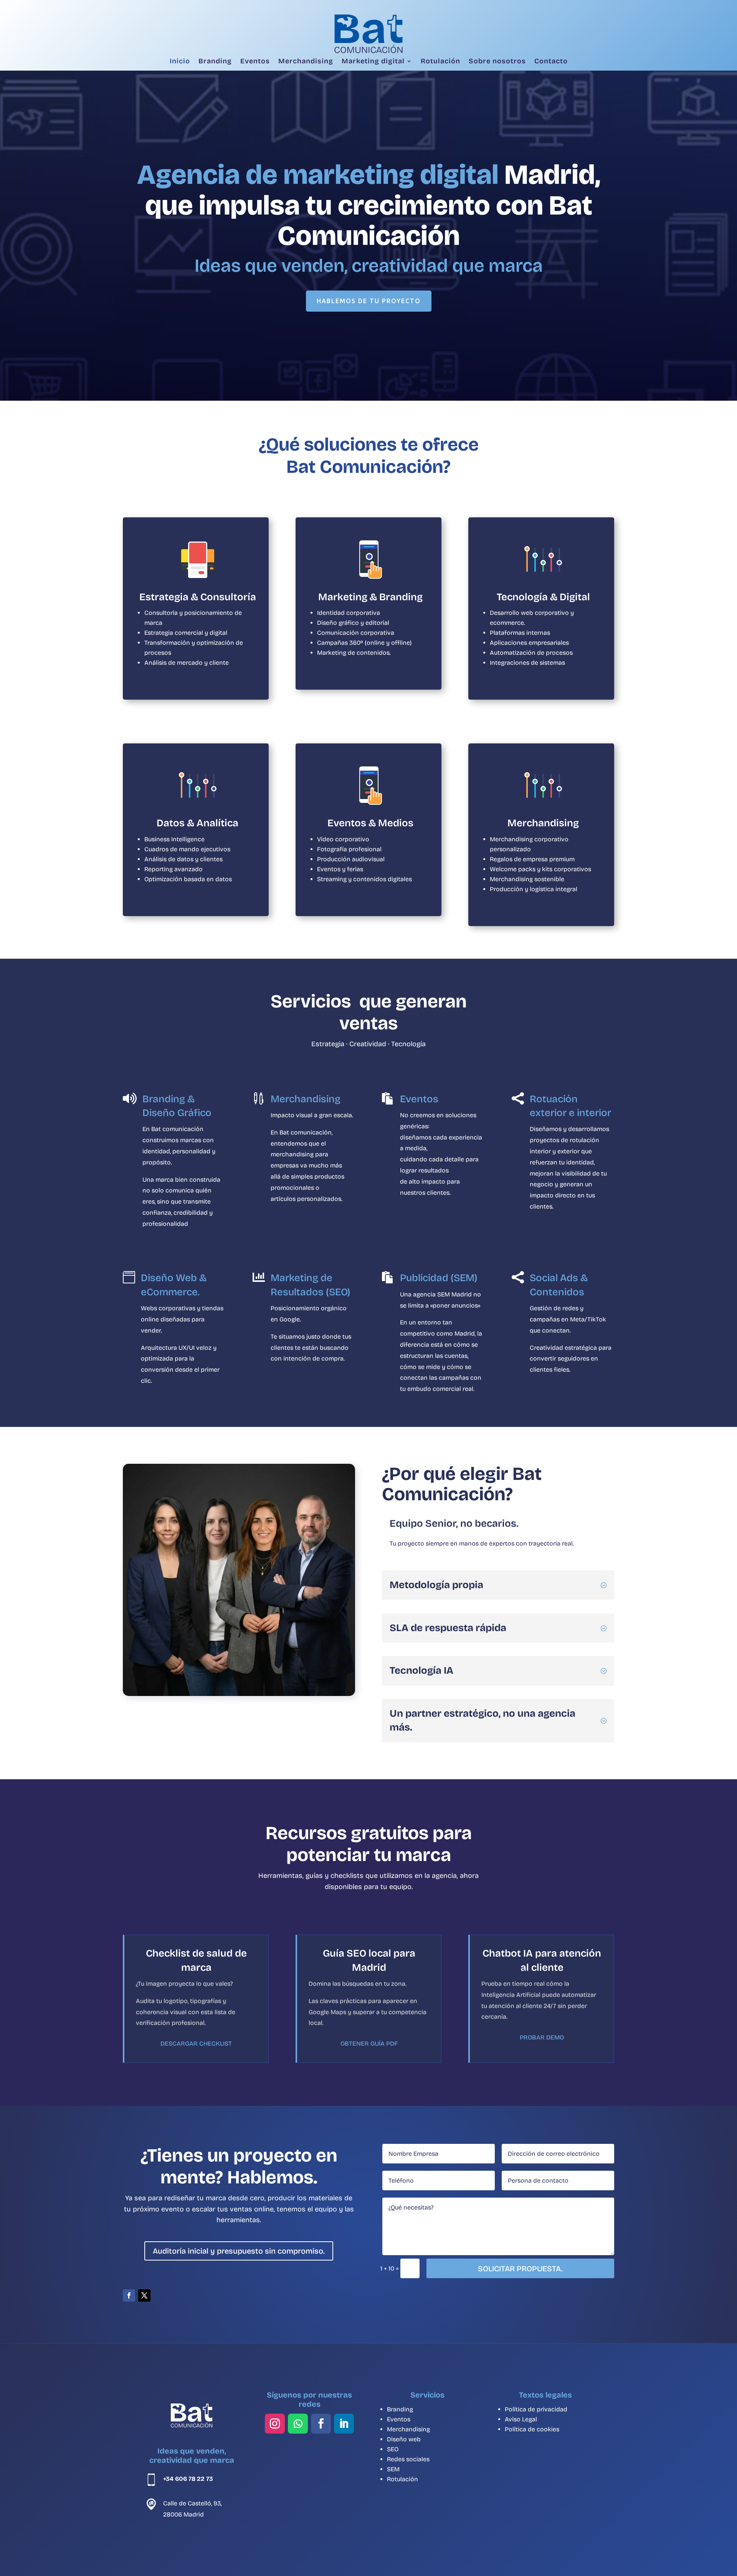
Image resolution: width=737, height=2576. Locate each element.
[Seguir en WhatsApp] (298, 2424)
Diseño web (404, 2439)
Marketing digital (373, 61)
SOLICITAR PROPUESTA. (520, 2269)
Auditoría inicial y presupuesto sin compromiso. (239, 2251)
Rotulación (440, 61)
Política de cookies (532, 2429)
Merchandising (306, 61)
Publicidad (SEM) (439, 1278)
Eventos (255, 61)
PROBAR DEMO (542, 2037)
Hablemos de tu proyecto (369, 301)
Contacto (551, 61)
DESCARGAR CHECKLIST (196, 2043)
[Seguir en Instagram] (275, 2424)
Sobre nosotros (497, 61)
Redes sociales (408, 2459)
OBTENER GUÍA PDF (369, 2043)
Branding (215, 61)
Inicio (180, 61)
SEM (393, 2469)
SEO (393, 2449)
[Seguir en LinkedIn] (344, 2424)
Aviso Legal (521, 2419)
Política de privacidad (536, 2409)
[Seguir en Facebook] (129, 2295)
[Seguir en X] (144, 2295)
